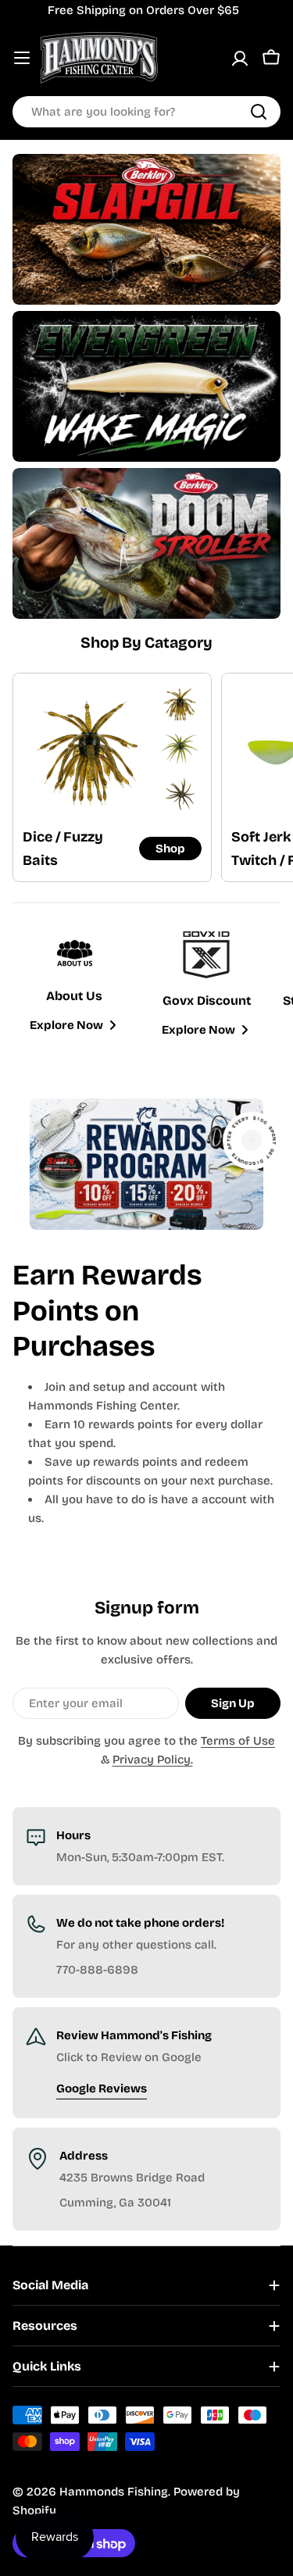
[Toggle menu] (22, 58)
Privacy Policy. (153, 1760)
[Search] (259, 112)
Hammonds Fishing (114, 2492)
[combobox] (146, 112)
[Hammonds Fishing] (146, 229)
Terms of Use (238, 1741)
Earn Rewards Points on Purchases (107, 1311)
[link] (180, 704)
